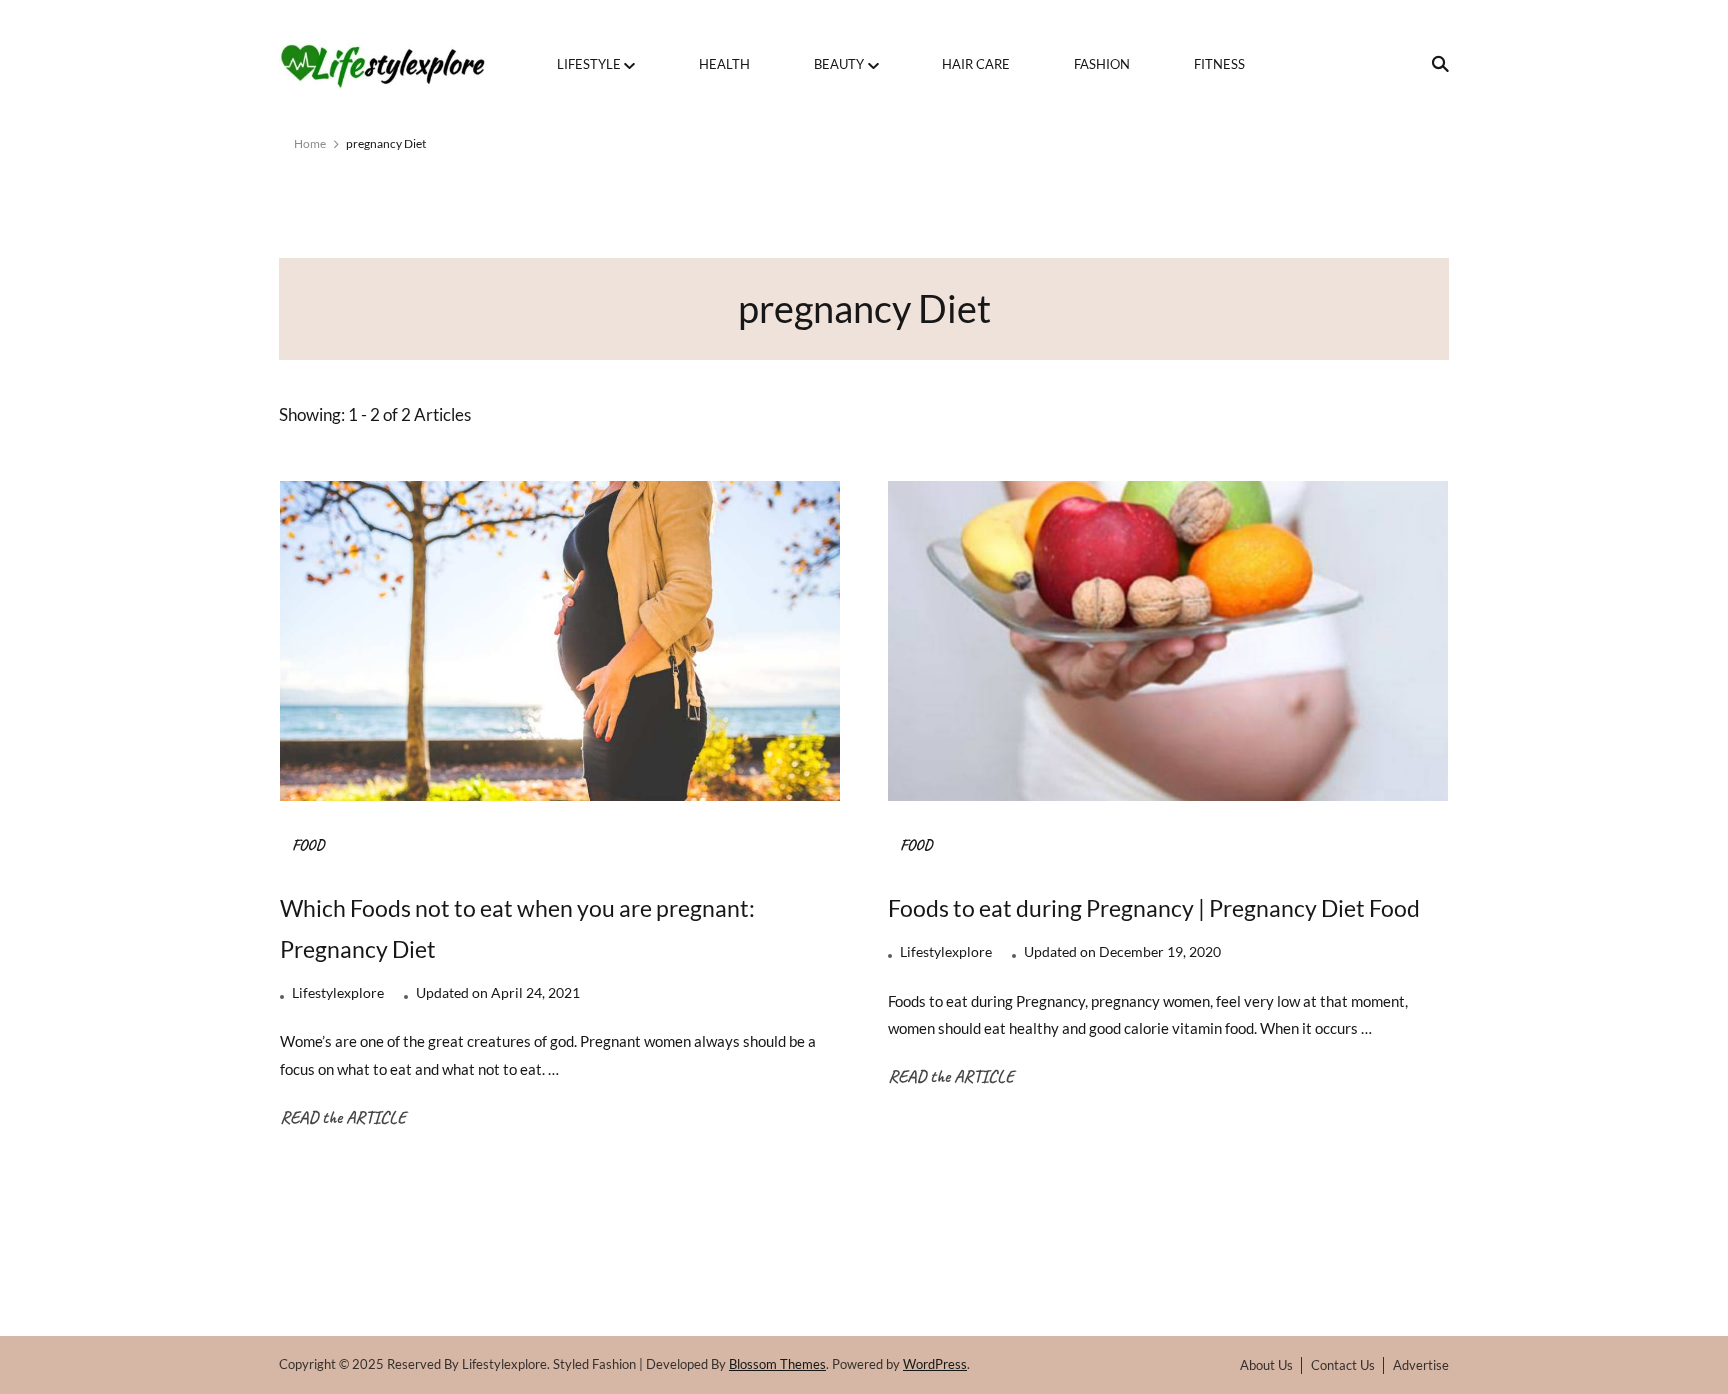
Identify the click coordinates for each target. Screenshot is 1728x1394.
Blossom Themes (777, 1364)
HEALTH (724, 64)
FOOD (308, 845)
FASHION (1102, 64)
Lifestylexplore (338, 992)
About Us (1266, 1365)
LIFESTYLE (589, 64)
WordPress (935, 1364)
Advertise (1421, 1365)
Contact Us (1343, 1365)
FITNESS (1219, 64)
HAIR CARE (976, 64)
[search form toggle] (1434, 64)
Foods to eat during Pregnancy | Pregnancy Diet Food (1154, 908)
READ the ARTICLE (343, 1117)
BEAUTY (839, 64)
